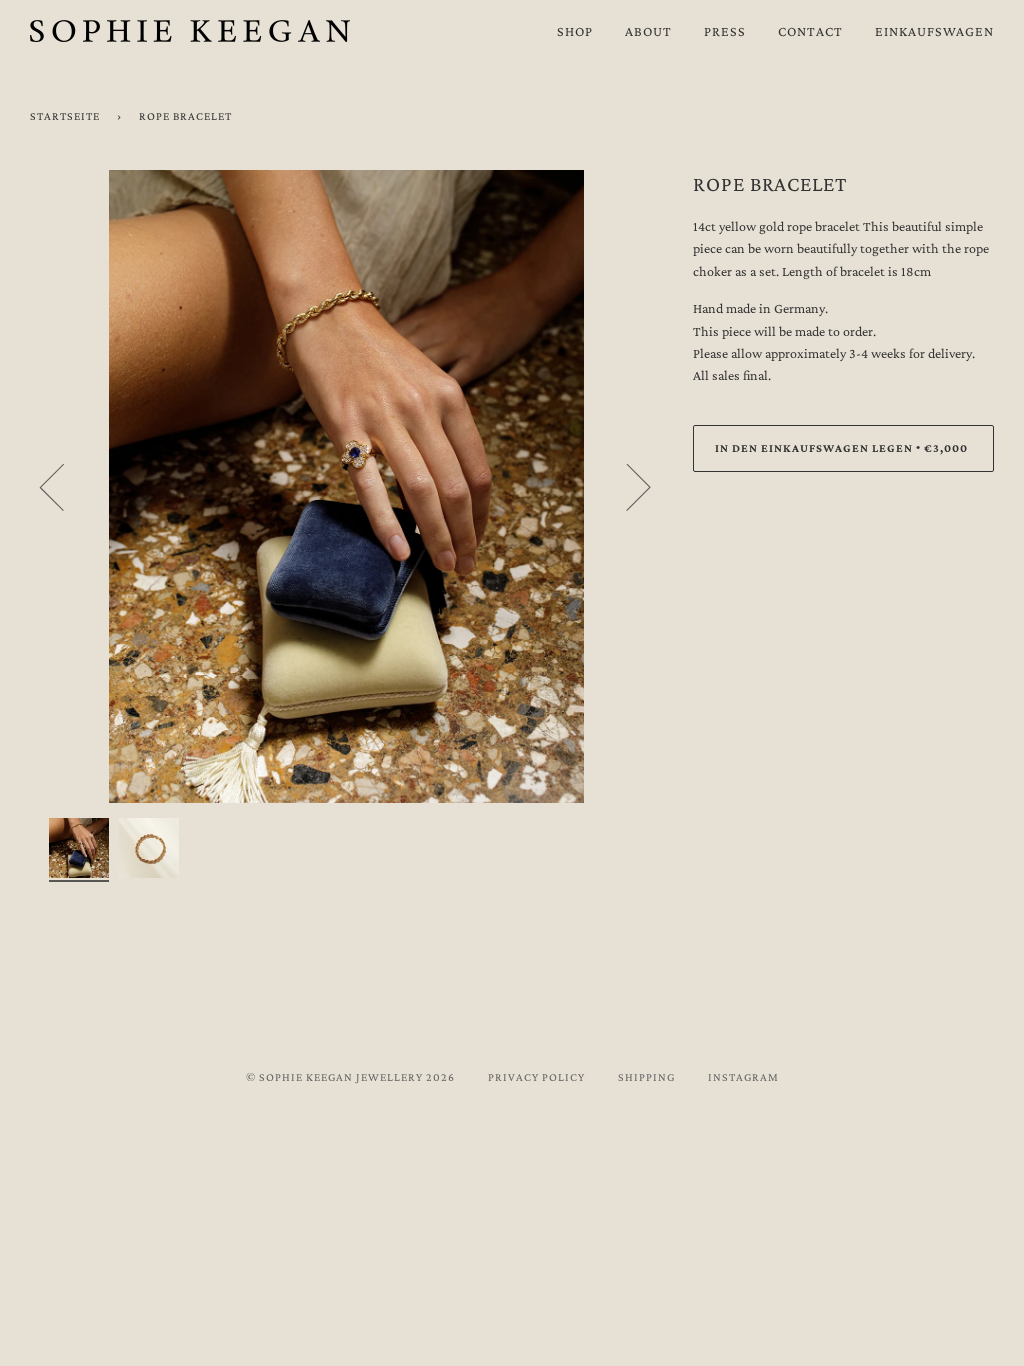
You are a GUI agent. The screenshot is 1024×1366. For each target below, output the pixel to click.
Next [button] (626, 486)
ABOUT (648, 31)
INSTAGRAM (743, 1077)
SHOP (575, 31)
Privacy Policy (536, 1077)
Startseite (65, 116)
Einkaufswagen (934, 31)
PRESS (725, 31)
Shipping (646, 1077)
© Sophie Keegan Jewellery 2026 (350, 1077)
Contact (810, 31)
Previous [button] (64, 486)
